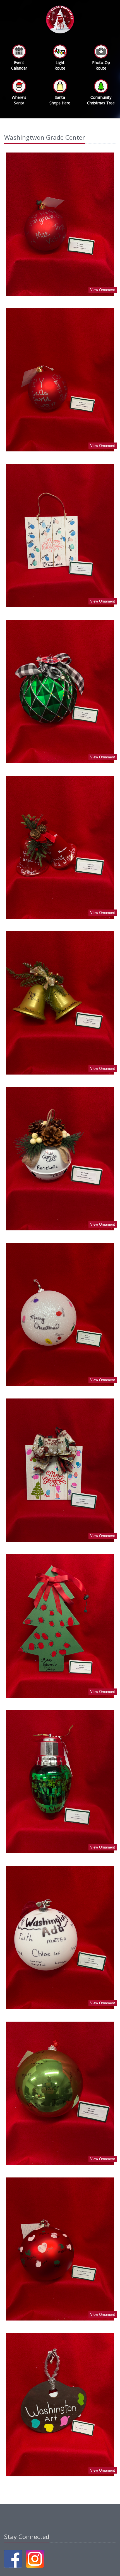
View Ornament (103, 290)
